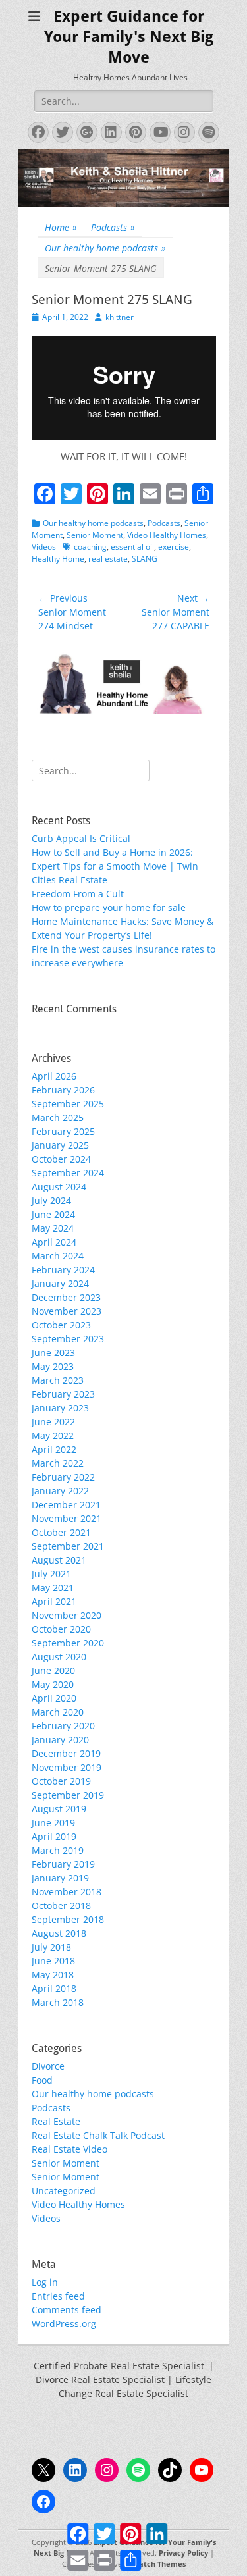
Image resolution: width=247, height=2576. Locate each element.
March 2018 (58, 2002)
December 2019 (66, 1753)
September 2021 (68, 1546)
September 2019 (68, 1795)
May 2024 (53, 1228)
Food (42, 2080)
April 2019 (54, 1836)
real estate (108, 559)
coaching (90, 547)
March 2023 (58, 1380)
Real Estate (56, 2121)
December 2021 (66, 1505)
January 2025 (60, 1145)
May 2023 (53, 1366)
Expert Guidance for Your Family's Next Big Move (129, 37)
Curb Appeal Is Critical (81, 838)
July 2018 (51, 1947)
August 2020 (59, 1657)
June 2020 (53, 1670)
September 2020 (68, 1643)
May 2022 (53, 1435)
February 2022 (63, 1477)
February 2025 (63, 1131)
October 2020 (61, 1629)
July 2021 (51, 1574)
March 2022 (58, 1463)
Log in (45, 2282)
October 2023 (61, 1325)
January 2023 (60, 1408)
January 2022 (60, 1491)
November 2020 (67, 1615)
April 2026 (54, 1076)
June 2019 (53, 1823)
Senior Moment (95, 535)
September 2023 (68, 1339)
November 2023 (67, 1311)
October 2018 (61, 1906)
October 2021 (61, 1532)
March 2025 (58, 1117)
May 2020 (53, 1684)
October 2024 (61, 1159)
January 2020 (60, 1740)
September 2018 (68, 1919)
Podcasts (113, 227)
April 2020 (54, 1698)
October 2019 (61, 1781)
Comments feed (67, 2310)
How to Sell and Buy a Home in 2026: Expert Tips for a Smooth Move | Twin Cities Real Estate (115, 866)
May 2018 (53, 1975)
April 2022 (54, 1449)
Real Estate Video (69, 2149)
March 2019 (58, 1850)
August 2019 (59, 1809)
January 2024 (60, 1283)
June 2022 (53, 1422)
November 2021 (67, 1518)
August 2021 (59, 1560)
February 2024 (63, 1270)
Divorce (48, 2066)
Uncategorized (64, 2191)
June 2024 (53, 1214)
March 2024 (58, 1256)
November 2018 (67, 1892)
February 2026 (63, 1090)
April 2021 (54, 1601)
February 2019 (63, 1864)
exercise (174, 547)
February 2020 (63, 1726)
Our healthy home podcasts (105, 248)
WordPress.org (64, 2324)
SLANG (145, 559)
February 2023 (63, 1394)
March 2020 (58, 1712)
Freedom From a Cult (78, 894)
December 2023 (66, 1297)
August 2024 (59, 1187)
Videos (44, 547)
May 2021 (53, 1588)
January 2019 (60, 1878)
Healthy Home (58, 559)
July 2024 (51, 1200)
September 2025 (68, 1104)
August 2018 (59, 1933)
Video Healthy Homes (167, 535)
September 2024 (68, 1173)
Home (61, 227)
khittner (120, 317)
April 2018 (54, 1988)
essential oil (132, 547)
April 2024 (54, 1242)
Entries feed (58, 2296)
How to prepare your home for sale (109, 907)
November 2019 (67, 1767)
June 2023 (53, 1353)
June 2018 (53, 1961)
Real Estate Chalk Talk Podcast (98, 2135)
